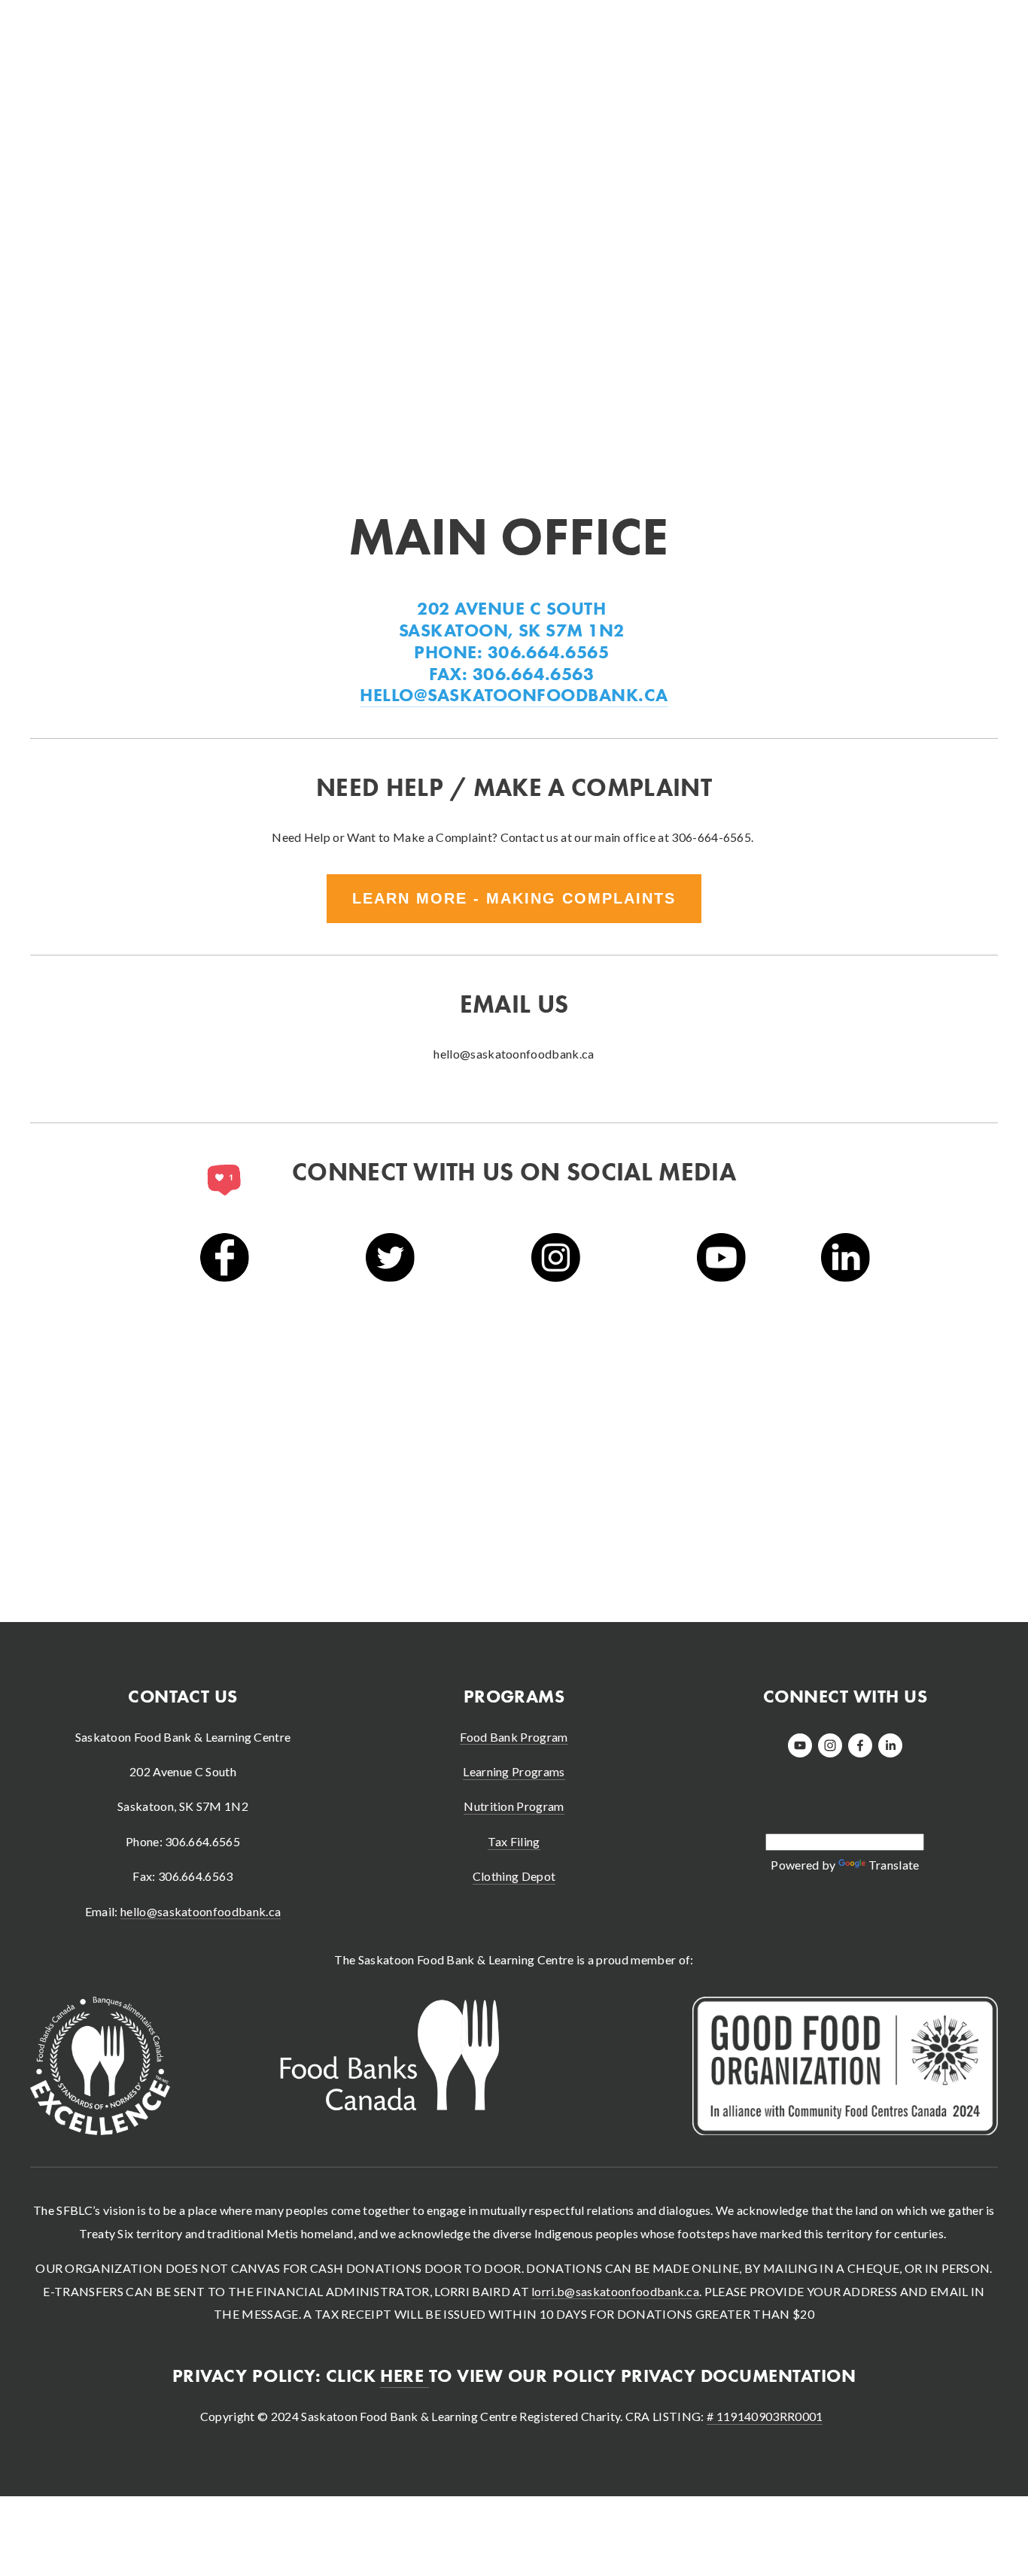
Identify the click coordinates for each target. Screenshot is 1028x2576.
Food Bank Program (514, 1737)
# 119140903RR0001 (765, 2416)
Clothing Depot (514, 1876)
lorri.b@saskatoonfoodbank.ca (615, 2291)
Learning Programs (514, 1771)
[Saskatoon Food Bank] (830, 1745)
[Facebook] (860, 1745)
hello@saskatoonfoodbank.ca (201, 1911)
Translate (894, 1865)
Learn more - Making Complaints (514, 898)
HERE (404, 2376)
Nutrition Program (514, 1806)
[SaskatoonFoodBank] (800, 1745)
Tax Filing (514, 1841)
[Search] (151, 26)
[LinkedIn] (890, 1745)
